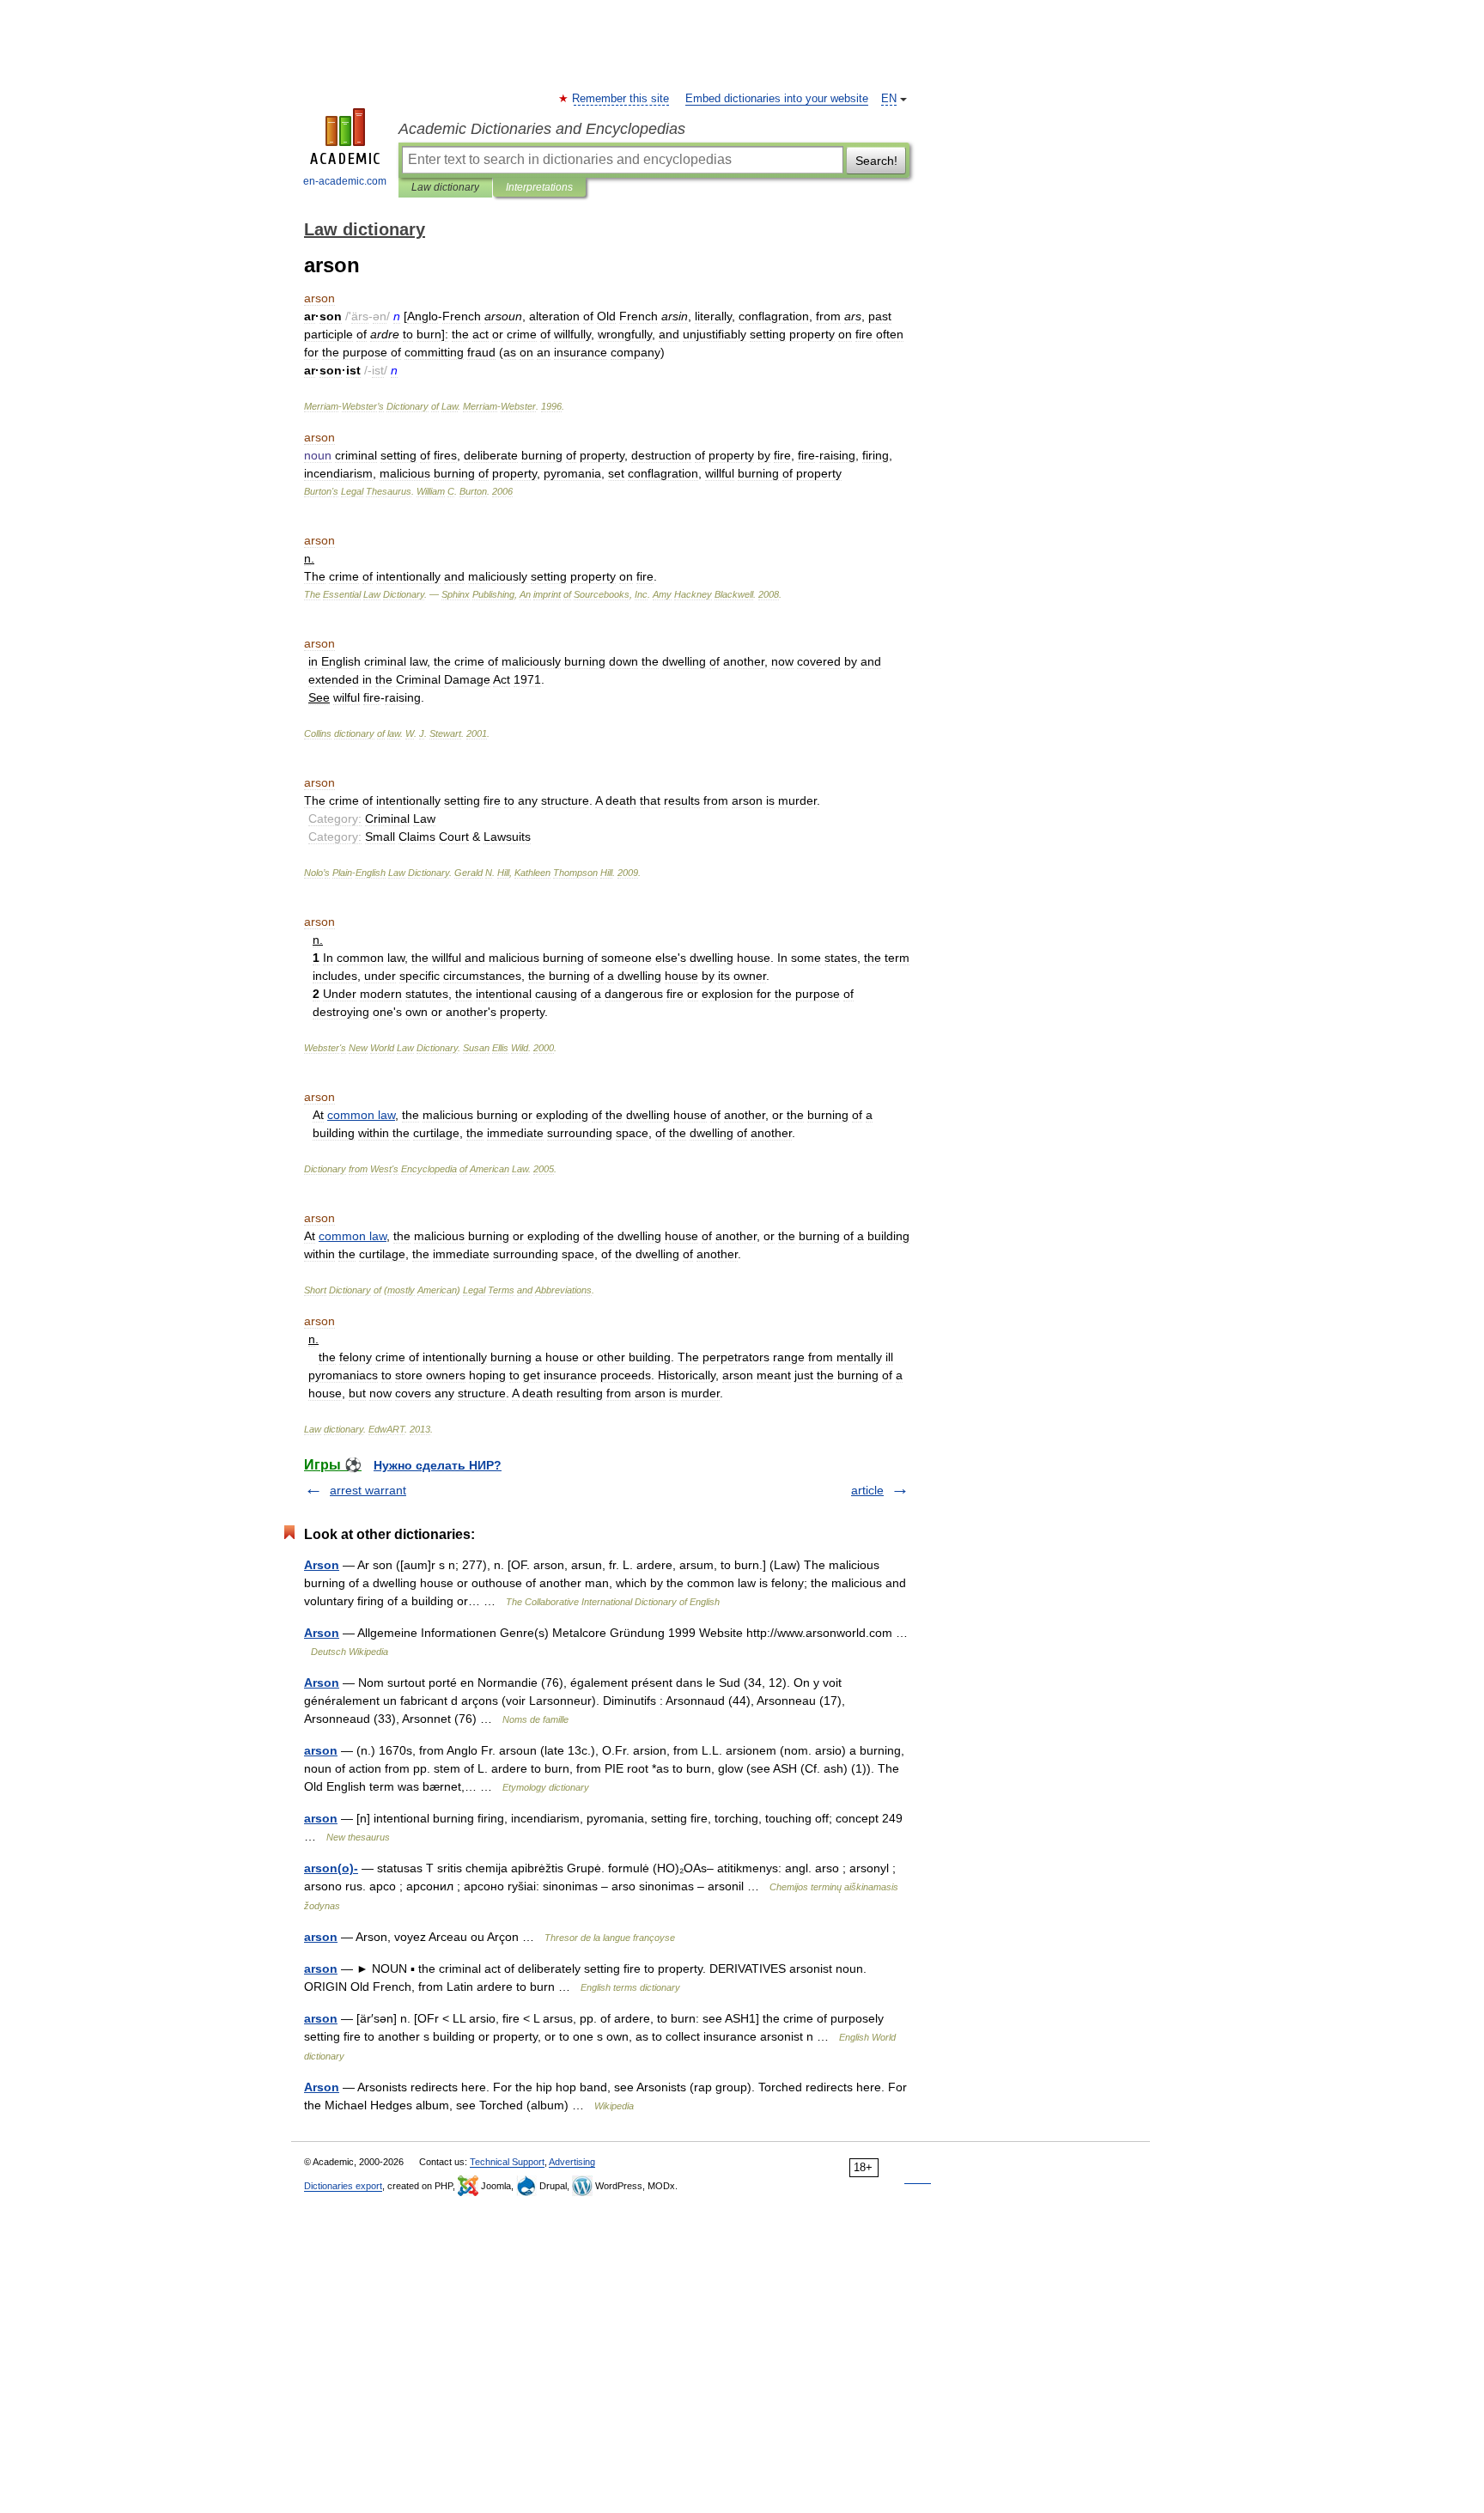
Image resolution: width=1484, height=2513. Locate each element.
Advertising (572, 2162)
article (867, 1490)
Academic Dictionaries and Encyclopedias (542, 129)
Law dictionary (445, 187)
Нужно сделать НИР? (438, 1465)
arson (321, 1750)
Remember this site (621, 99)
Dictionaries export (343, 2186)
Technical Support (507, 2162)
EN (889, 99)
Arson (322, 1565)
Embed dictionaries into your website (777, 99)
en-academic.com (345, 181)
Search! (876, 161)
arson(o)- (331, 1868)
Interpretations (539, 187)
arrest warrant (368, 1490)
